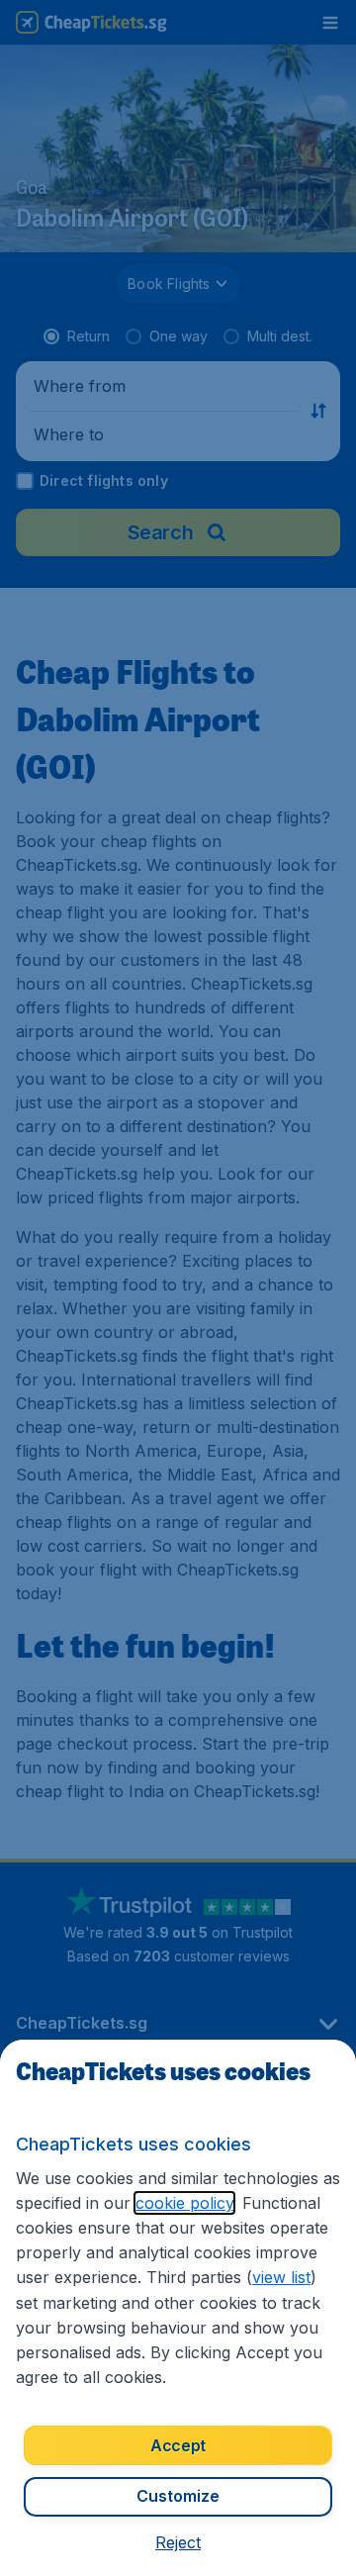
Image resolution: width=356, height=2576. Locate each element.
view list (281, 2277)
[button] (178, 2542)
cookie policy (184, 2203)
